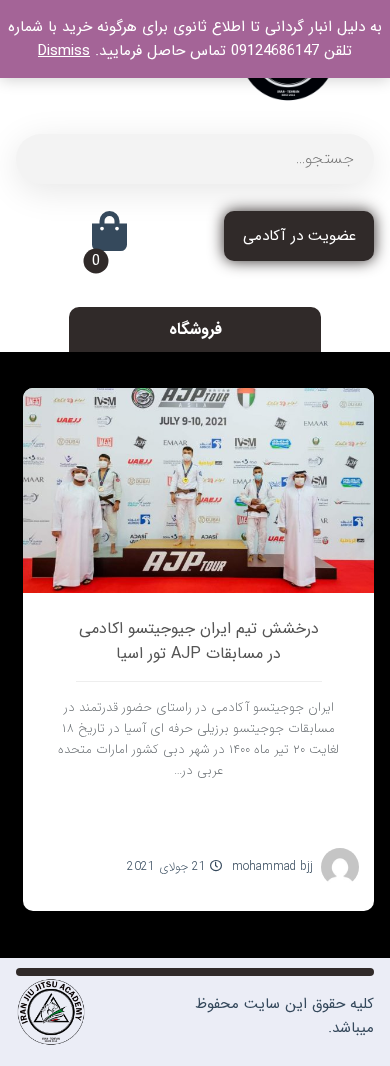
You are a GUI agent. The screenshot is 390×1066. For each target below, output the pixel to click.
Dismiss (64, 51)
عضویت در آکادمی (299, 236)
